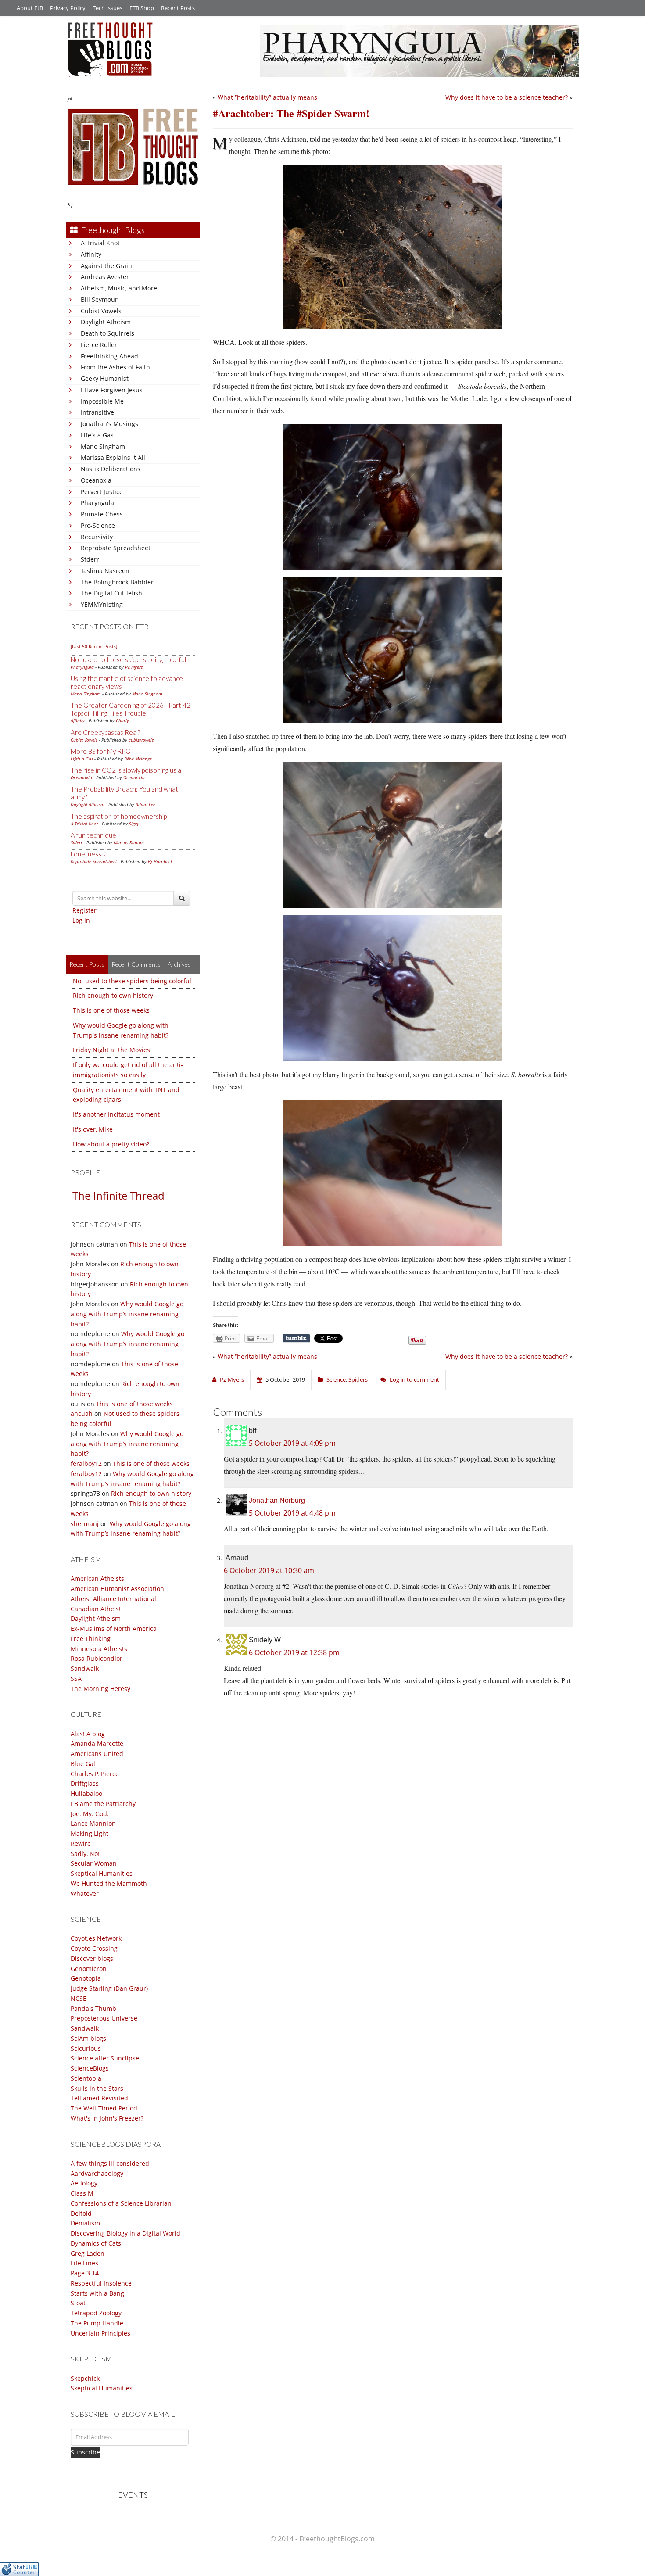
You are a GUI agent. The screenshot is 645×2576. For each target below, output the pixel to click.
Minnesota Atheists (99, 1649)
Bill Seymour (99, 299)
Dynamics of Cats (96, 2243)
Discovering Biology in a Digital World (125, 2233)
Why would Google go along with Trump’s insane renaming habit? (127, 1314)
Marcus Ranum (129, 842)
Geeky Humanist (105, 378)
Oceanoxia (96, 480)
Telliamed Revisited (99, 2098)
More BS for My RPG (100, 751)
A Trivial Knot (100, 243)
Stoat (78, 2303)
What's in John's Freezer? (107, 2118)
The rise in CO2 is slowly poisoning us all (127, 770)
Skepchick (85, 2378)
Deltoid (81, 2213)
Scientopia (86, 2078)
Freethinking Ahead (109, 356)
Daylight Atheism (106, 322)
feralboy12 (86, 1464)
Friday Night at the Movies (111, 1050)
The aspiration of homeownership (119, 816)
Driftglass (85, 1783)
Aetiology (84, 2183)
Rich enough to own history (113, 995)
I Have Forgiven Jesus (112, 390)
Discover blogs (92, 1958)
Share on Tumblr (296, 1338)
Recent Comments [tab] (136, 964)
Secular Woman (94, 1863)
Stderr (90, 559)
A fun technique (93, 835)
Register (84, 910)
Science (336, 1379)
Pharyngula (97, 503)
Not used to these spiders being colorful (128, 659)
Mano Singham (103, 446)
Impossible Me (102, 401)
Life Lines (84, 2263)
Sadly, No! (85, 1854)
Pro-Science (98, 525)
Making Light (90, 1833)
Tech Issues (107, 8)
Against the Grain (106, 266)
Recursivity (97, 537)
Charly (122, 720)
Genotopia (86, 1978)
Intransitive (97, 412)
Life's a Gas (97, 435)
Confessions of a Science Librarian (121, 2203)
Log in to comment (414, 1379)
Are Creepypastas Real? (105, 732)
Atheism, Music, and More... (122, 288)
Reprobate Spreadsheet (116, 548)
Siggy (134, 824)
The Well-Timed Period (104, 2108)
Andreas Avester (105, 277)
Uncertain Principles (100, 2333)
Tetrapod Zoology (96, 2313)
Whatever (85, 1893)
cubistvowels (141, 740)
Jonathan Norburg (277, 1500)
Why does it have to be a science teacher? (507, 97)
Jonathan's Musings (109, 424)
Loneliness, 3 (89, 854)
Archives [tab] (179, 964)
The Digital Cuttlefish (111, 593)
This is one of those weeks (111, 1010)
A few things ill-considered (110, 2163)
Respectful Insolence (101, 2283)
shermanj (85, 1524)
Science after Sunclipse (105, 2058)
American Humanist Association (117, 1589)
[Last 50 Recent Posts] (94, 646)
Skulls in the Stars (97, 2088)
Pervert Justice (102, 492)
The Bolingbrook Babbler (117, 582)
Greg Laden (88, 2253)
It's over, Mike (93, 1129)
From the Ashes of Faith (115, 367)
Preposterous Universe (104, 2018)
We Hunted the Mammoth (109, 1883)
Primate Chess (102, 514)
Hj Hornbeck (160, 861)
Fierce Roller (99, 345)
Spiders (358, 1379)
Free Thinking (91, 1639)
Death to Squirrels (107, 333)
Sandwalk (85, 1668)
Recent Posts (178, 8)
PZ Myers (134, 667)
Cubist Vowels (101, 311)
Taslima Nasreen (105, 571)
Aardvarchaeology (97, 2173)
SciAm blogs (88, 2038)
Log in (81, 920)
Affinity (91, 254)
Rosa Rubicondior (97, 1658)
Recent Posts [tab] (87, 964)
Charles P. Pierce (95, 1774)
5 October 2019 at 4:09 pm (292, 1443)
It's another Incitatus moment (116, 1114)
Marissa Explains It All (113, 457)
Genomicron (89, 1969)
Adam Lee (145, 804)
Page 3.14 (85, 2273)
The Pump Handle (97, 2323)
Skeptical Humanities (102, 1873)
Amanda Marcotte (97, 1743)
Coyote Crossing (94, 1948)
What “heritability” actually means (267, 97)
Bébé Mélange (138, 759)
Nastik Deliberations (111, 469)
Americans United (97, 1754)
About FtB (30, 8)
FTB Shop (142, 8)
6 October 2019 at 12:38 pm (294, 1652)
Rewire (81, 1843)
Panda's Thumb (93, 2008)
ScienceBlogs (90, 2068)
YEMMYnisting (102, 604)
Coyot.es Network (96, 1938)
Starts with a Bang (97, 2293)
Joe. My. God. (90, 1814)
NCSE (79, 1998)
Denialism (85, 2223)
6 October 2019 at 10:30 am (269, 1570)
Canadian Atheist (96, 1609)
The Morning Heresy (100, 1689)
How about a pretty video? (111, 1144)
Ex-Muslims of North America (114, 1628)
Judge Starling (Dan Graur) (109, 1988)
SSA (76, 1679)
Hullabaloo (86, 1793)
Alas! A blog (88, 1734)
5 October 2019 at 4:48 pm (292, 1513)
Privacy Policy (68, 8)
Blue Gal (83, 1764)
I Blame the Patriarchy (103, 1804)
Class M (82, 2193)
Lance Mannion (93, 1823)
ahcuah (82, 1413)
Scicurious (86, 2048)
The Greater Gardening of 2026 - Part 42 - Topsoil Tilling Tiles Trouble (132, 709)
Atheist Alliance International (113, 1599)
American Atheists (97, 1578)
